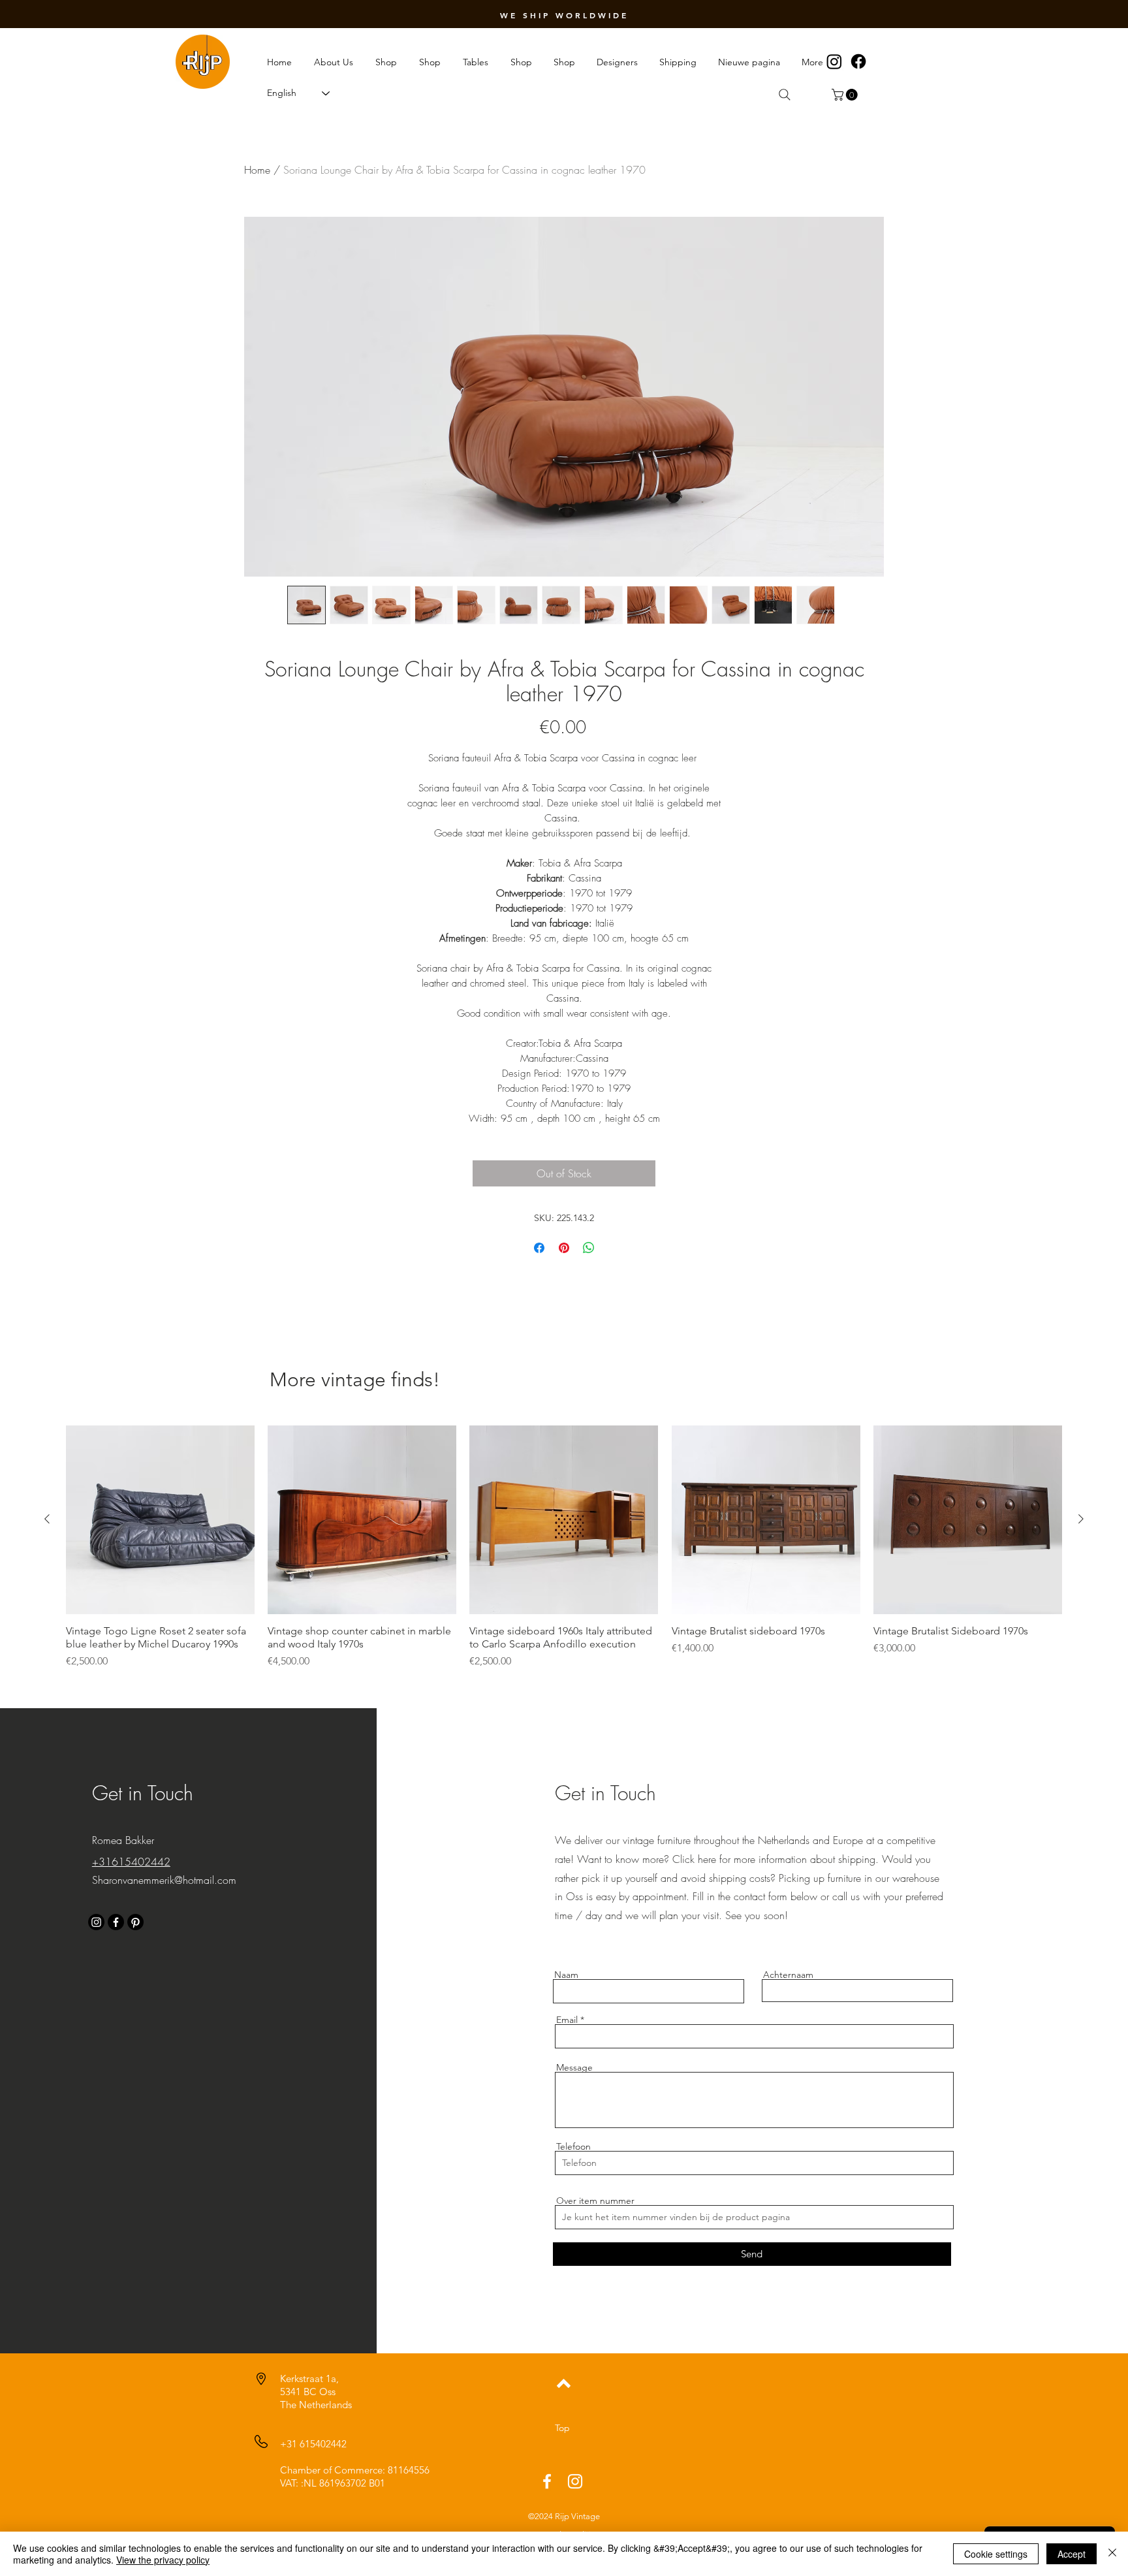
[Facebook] (858, 61)
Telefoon (573, 2146)
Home (257, 170)
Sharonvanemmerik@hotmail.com (164, 1880)
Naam (566, 1975)
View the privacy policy (163, 2560)
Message (574, 2067)
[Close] (1112, 2554)
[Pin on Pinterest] (564, 1248)
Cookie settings (996, 2554)
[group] (564, 1547)
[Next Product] (1081, 1519)
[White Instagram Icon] (575, 2481)
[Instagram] (834, 61)
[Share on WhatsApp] (589, 1248)
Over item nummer (595, 2201)
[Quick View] (160, 1520)
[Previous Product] (47, 1519)
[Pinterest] (135, 1922)
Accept (1072, 2554)
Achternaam (788, 1975)
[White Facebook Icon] (547, 2481)
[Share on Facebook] (539, 1248)
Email (567, 2020)
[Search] (785, 95)
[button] (846, 95)
